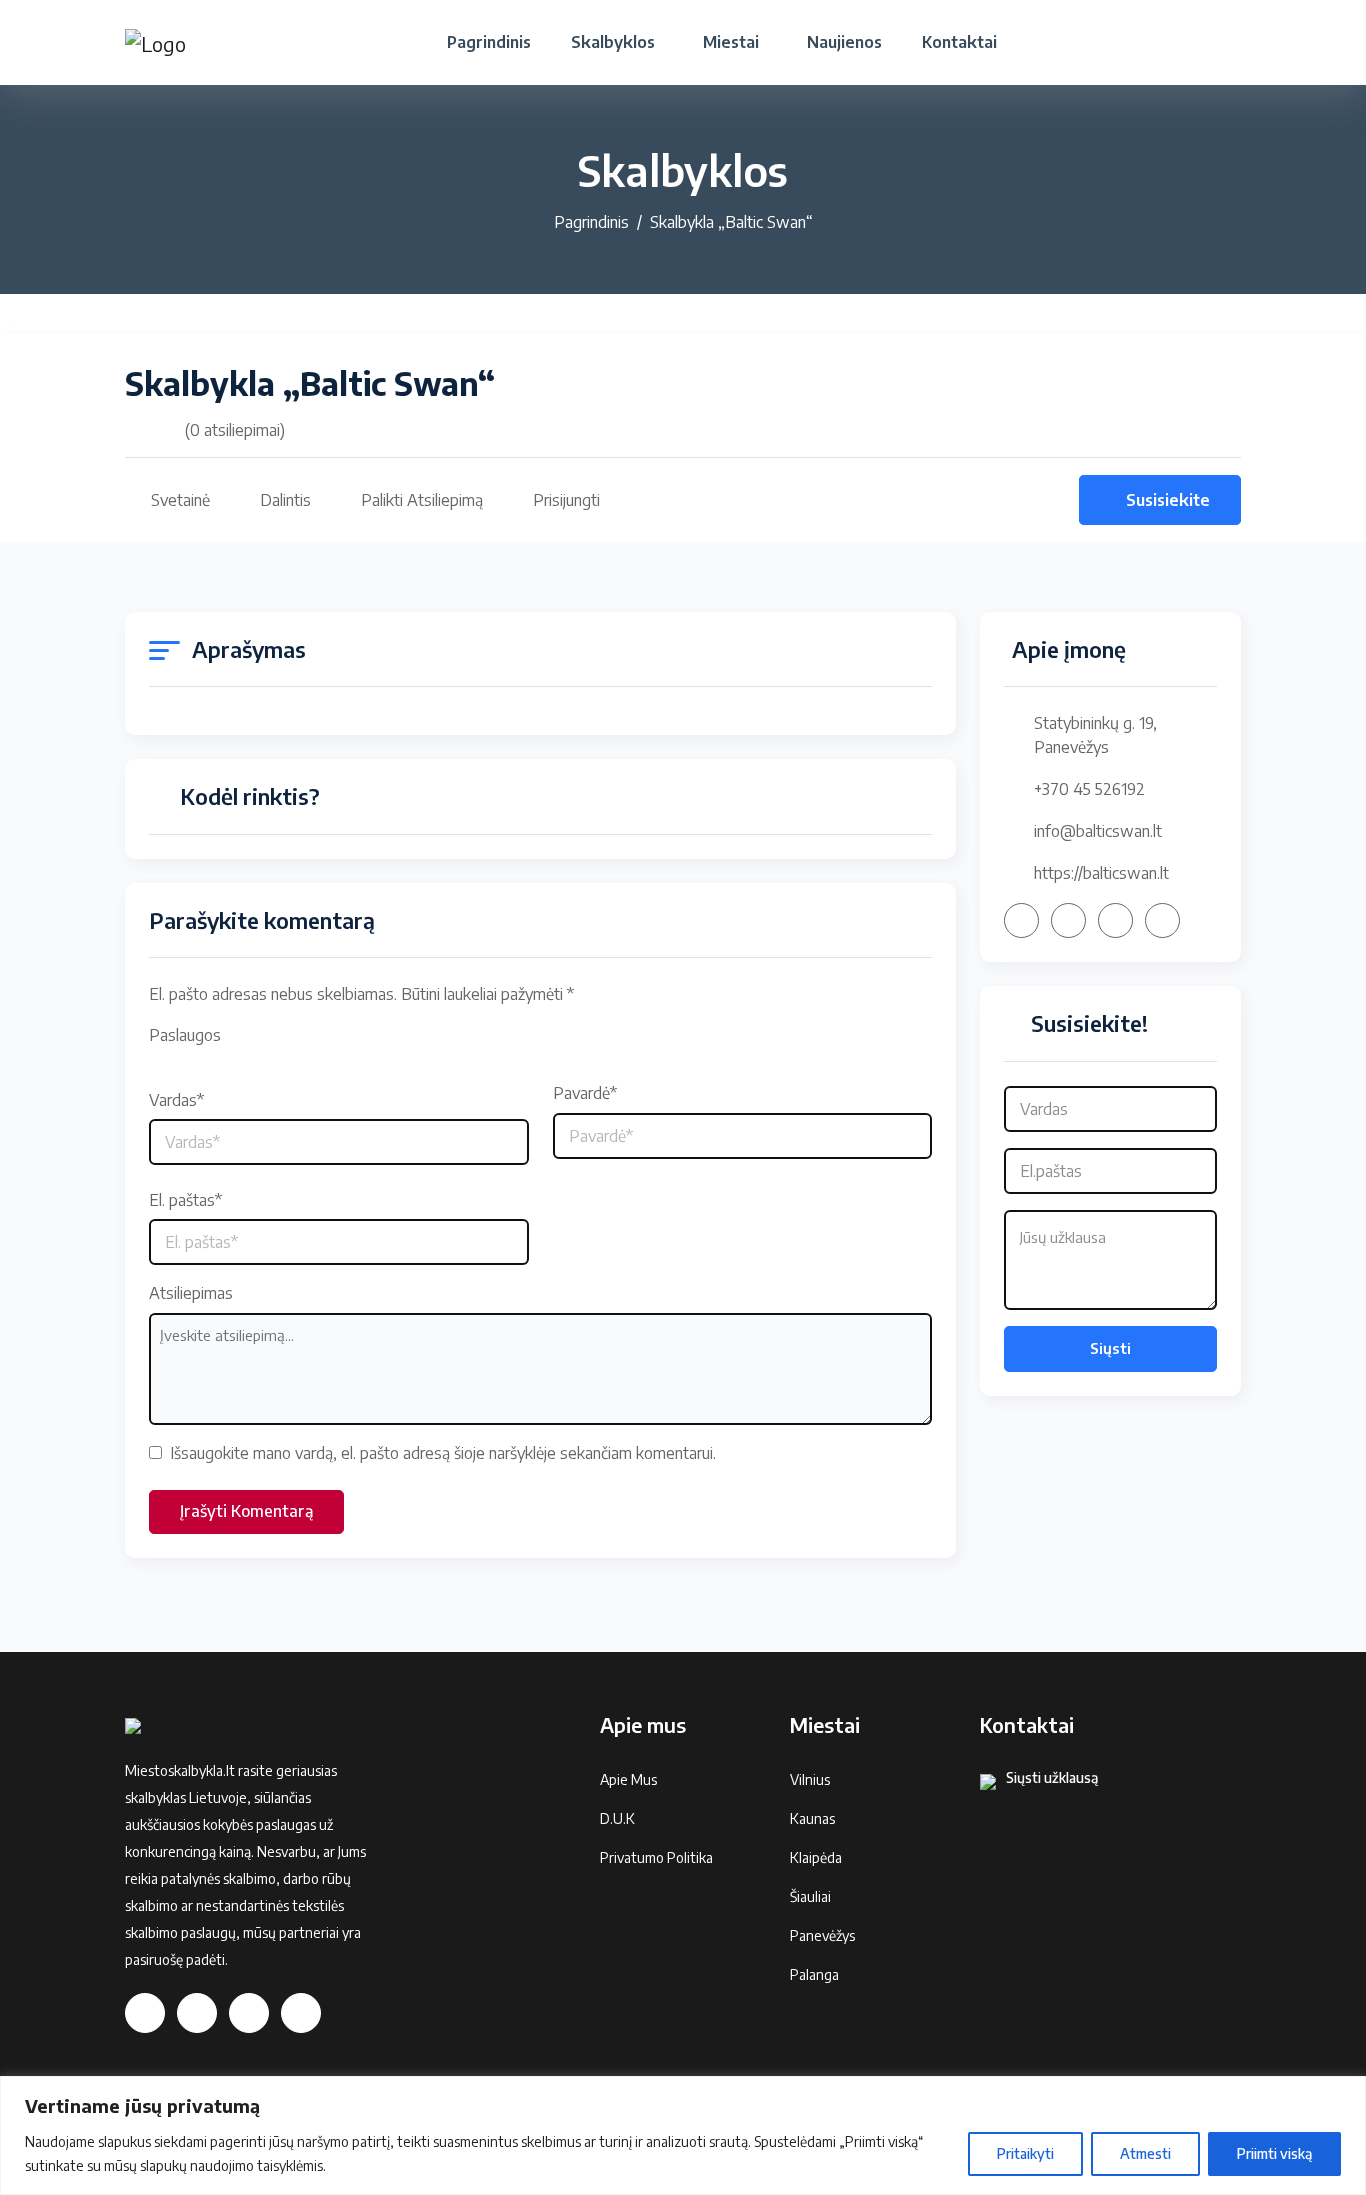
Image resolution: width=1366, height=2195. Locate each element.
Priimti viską (1274, 2153)
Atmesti (1145, 2153)
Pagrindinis (489, 42)
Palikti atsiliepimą (422, 500)
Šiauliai (810, 1896)
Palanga (814, 1974)
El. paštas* (185, 1200)
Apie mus (628, 1779)
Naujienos (844, 42)
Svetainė (180, 500)
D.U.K (617, 1818)
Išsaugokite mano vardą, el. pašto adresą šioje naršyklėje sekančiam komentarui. (443, 1453)
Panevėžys (822, 1935)
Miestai (731, 42)
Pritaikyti (1025, 2153)
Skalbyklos (613, 42)
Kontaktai (959, 42)
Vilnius (810, 1779)
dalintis (285, 500)
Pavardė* (585, 1093)
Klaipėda (816, 1857)
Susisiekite (1168, 500)
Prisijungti (566, 500)
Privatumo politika (656, 1857)
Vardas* (176, 1100)
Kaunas (812, 1818)
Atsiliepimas (191, 1293)
